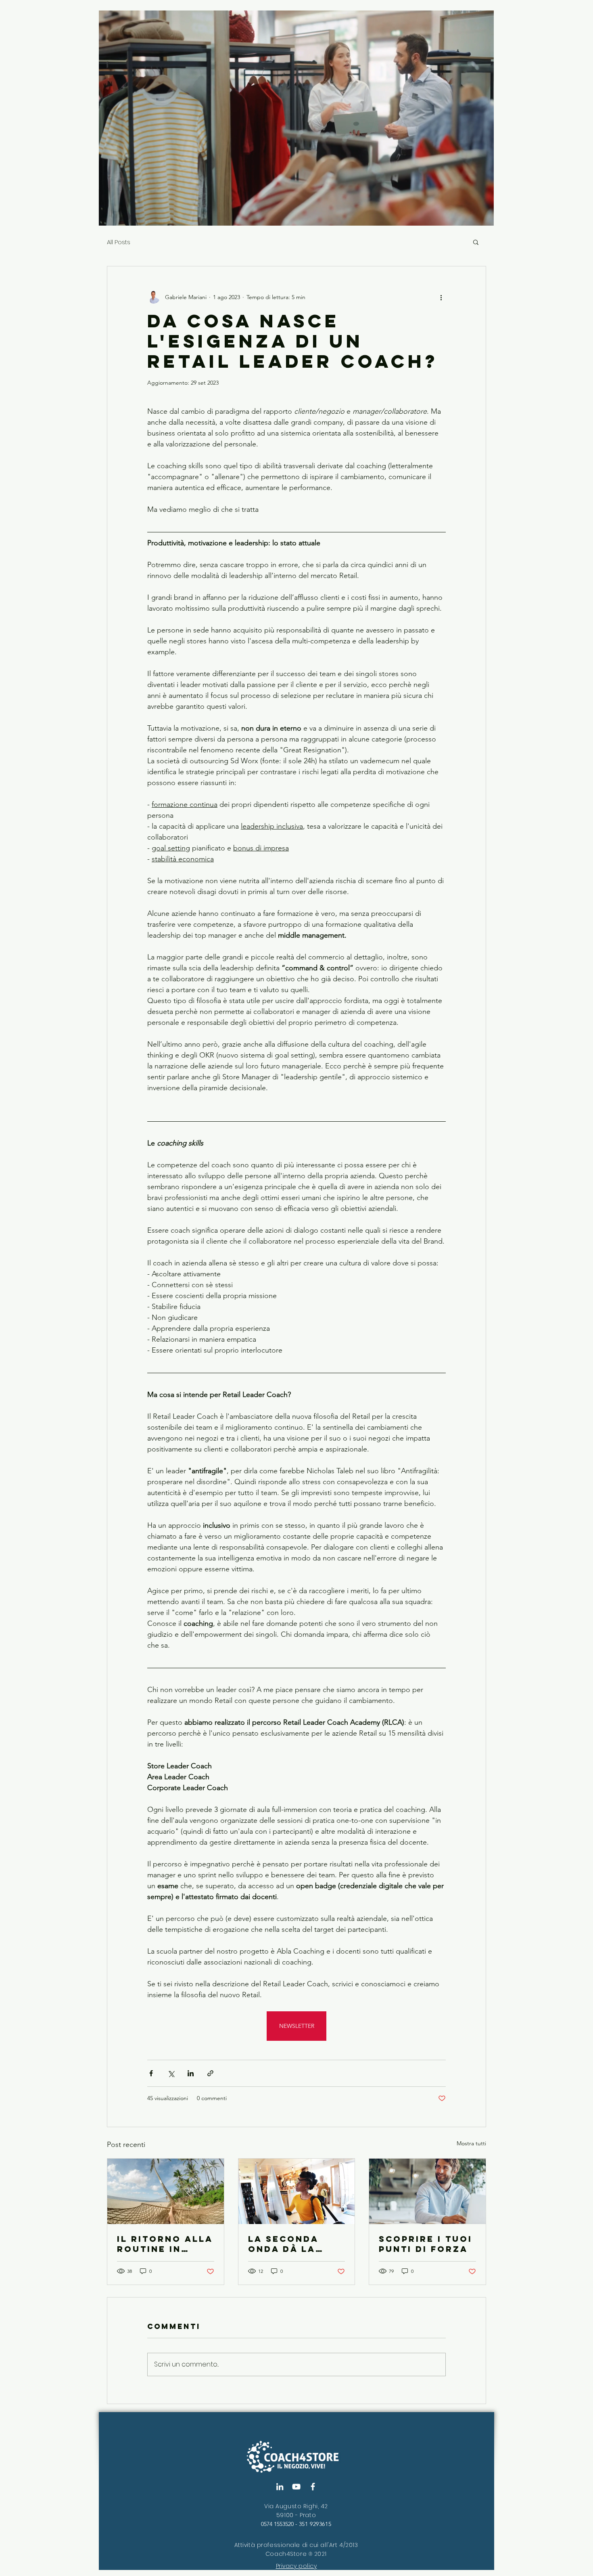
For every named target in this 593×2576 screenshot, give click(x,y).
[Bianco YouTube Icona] (296, 2487)
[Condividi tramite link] (210, 2073)
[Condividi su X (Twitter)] (171, 2073)
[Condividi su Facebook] (151, 2073)
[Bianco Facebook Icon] (313, 2487)
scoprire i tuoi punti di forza (426, 2244)
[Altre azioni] (441, 297)
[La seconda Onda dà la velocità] (297, 2191)
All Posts (119, 242)
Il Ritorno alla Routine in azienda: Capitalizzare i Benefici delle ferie (165, 2244)
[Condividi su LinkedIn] (191, 2073)
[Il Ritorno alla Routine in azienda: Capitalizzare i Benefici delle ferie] (166, 2191)
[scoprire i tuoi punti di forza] (427, 2191)
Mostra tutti (471, 2143)
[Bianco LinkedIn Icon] (280, 2487)
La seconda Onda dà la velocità (283, 2244)
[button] (476, 242)
